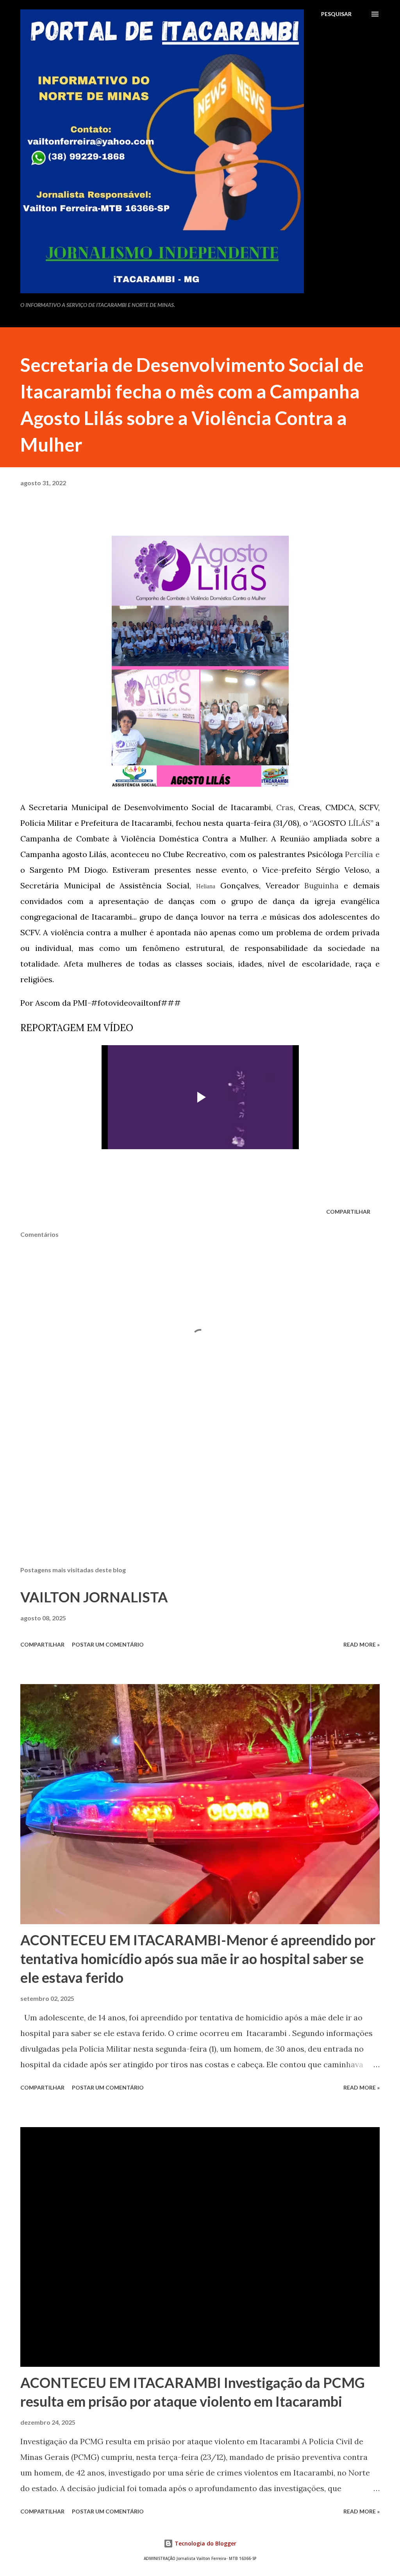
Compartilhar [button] (348, 1212)
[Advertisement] (200, 1499)
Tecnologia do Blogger (205, 2543)
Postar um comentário (108, 1644)
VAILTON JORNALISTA (94, 1597)
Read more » (362, 1644)
